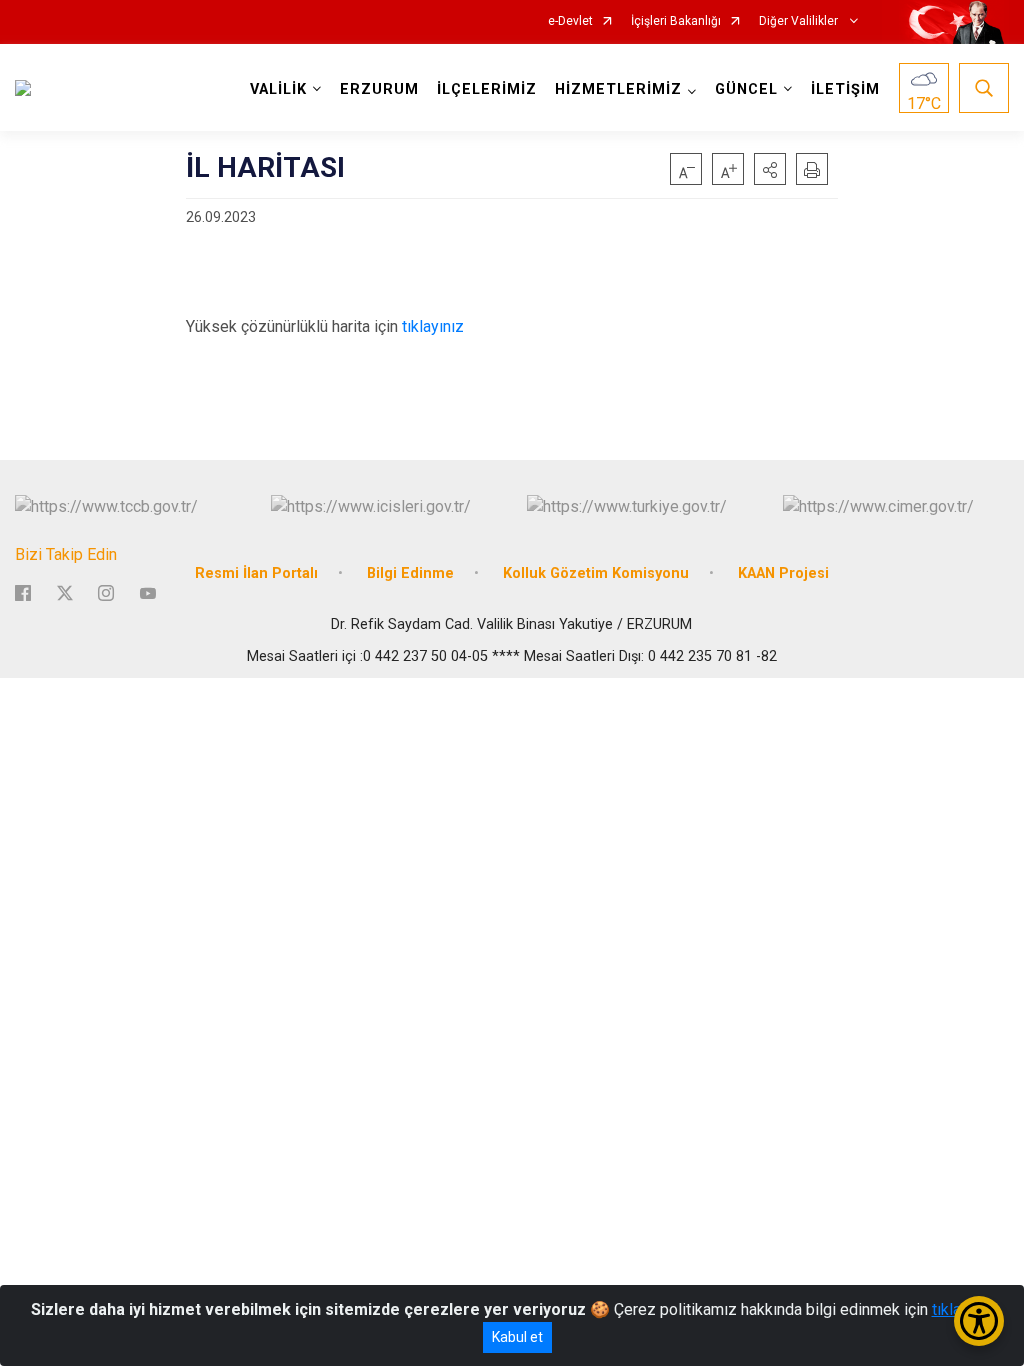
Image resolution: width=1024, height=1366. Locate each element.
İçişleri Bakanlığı (676, 21)
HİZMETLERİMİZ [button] (618, 89)
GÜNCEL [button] (746, 89)
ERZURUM (379, 89)
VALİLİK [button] (278, 89)
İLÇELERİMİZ (487, 89)
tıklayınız (433, 326)
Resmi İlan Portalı (256, 573)
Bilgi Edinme (410, 573)
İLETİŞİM (845, 89)
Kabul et (517, 1337)
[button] (770, 169)
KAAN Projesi (783, 573)
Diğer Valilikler (800, 21)
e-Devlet (570, 21)
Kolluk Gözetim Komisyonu (596, 573)
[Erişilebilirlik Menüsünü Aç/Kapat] (979, 1321)
